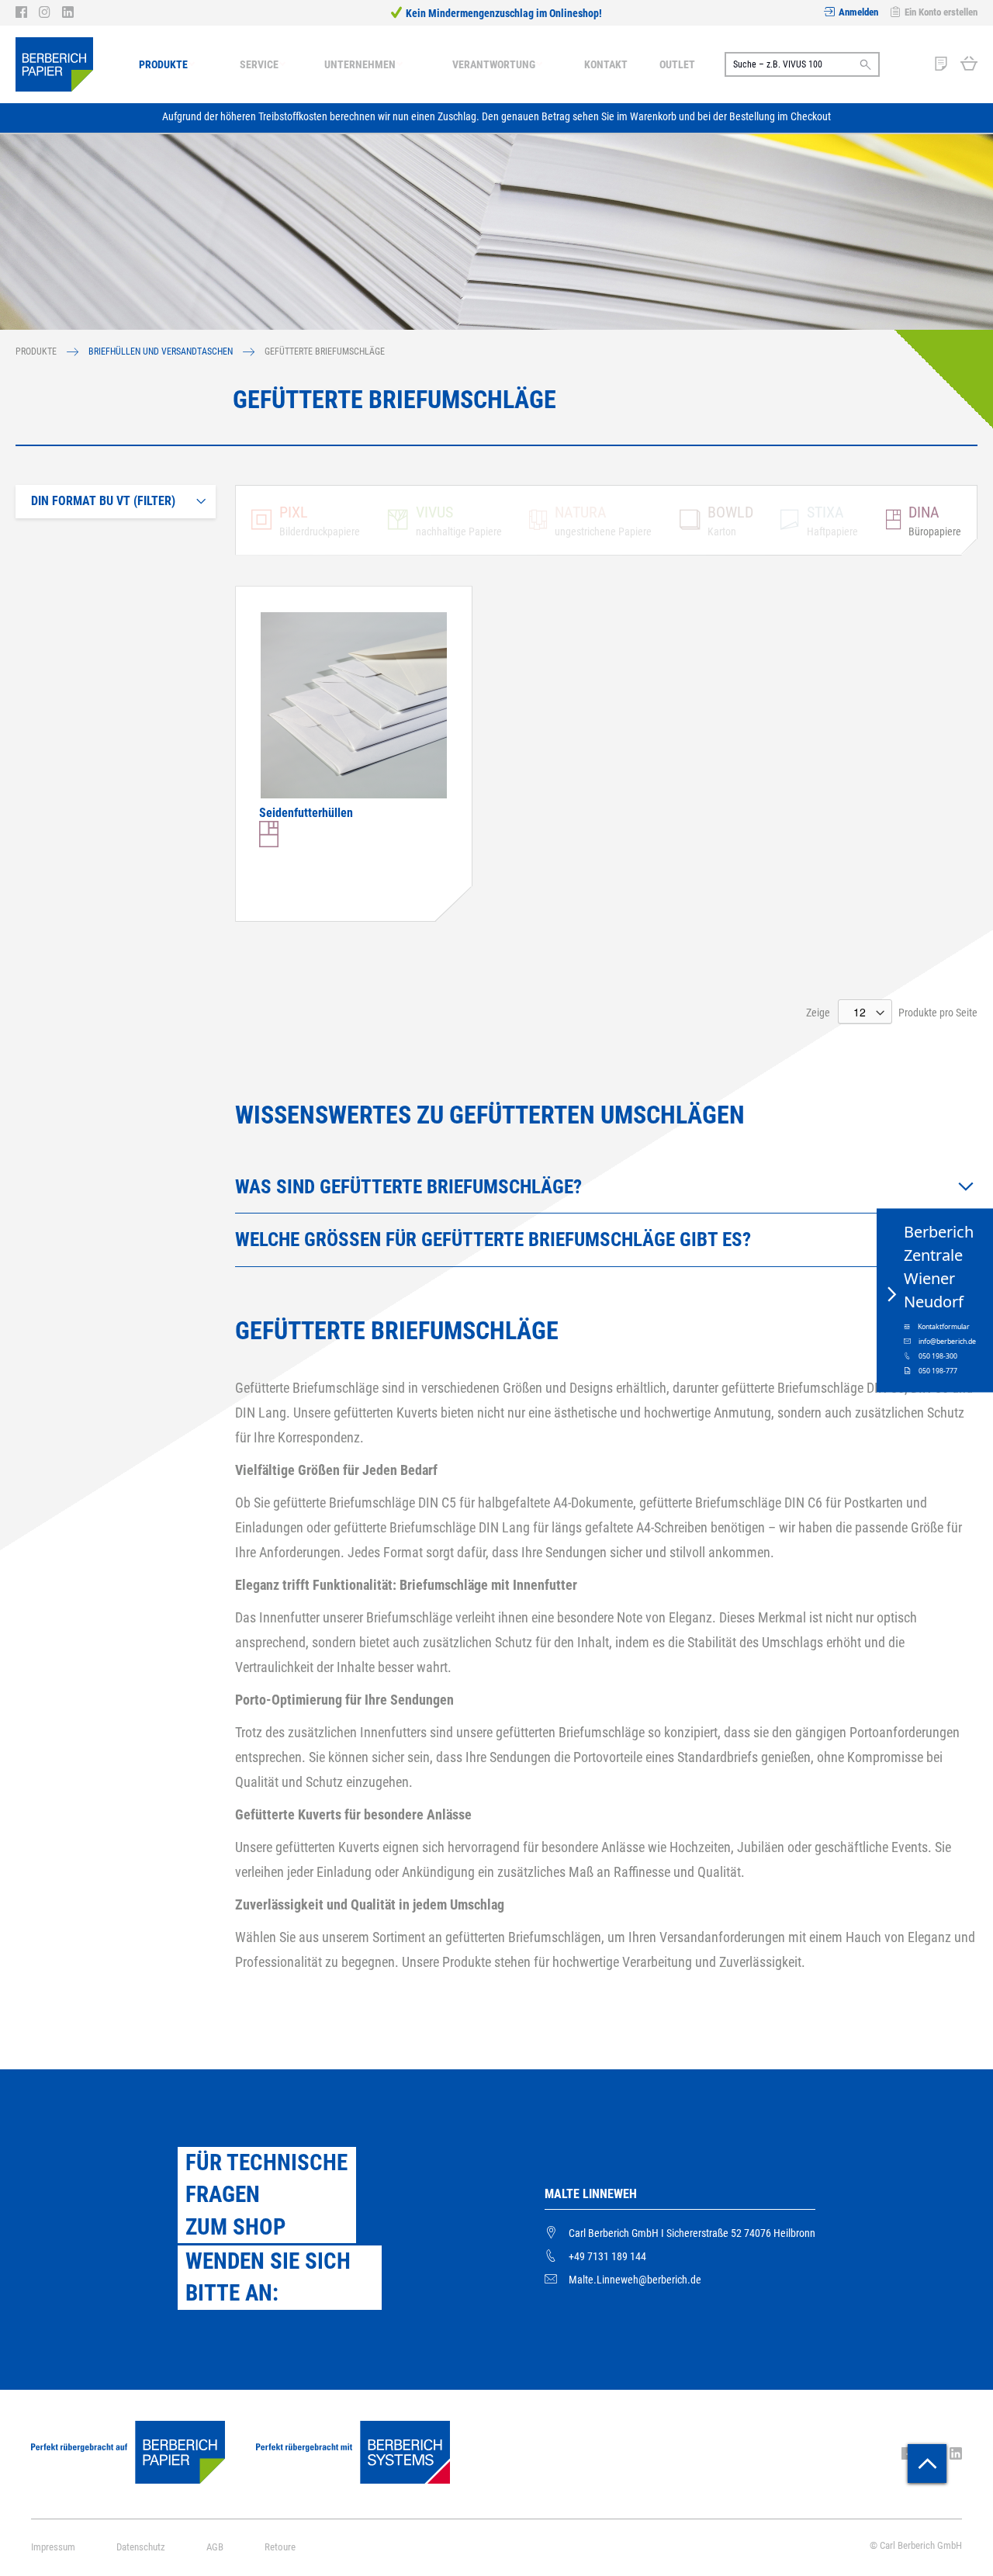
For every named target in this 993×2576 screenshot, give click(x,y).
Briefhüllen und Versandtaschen (162, 351)
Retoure (280, 2547)
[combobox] (802, 64)
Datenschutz (141, 2547)
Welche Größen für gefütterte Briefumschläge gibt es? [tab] (493, 1240)
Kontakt (606, 64)
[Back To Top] (927, 2463)
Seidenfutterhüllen (306, 813)
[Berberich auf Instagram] (50, 12)
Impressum (53, 2547)
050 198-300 (938, 1356)
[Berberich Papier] (54, 64)
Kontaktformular (944, 1327)
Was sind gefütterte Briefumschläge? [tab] (408, 1187)
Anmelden (858, 12)
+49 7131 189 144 (607, 2256)
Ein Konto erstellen (941, 12)
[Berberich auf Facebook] (27, 12)
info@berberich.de (947, 1342)
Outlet (677, 64)
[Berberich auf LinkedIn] (68, 12)
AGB (215, 2547)
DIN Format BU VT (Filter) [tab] (103, 501)
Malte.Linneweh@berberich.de (635, 2280)
